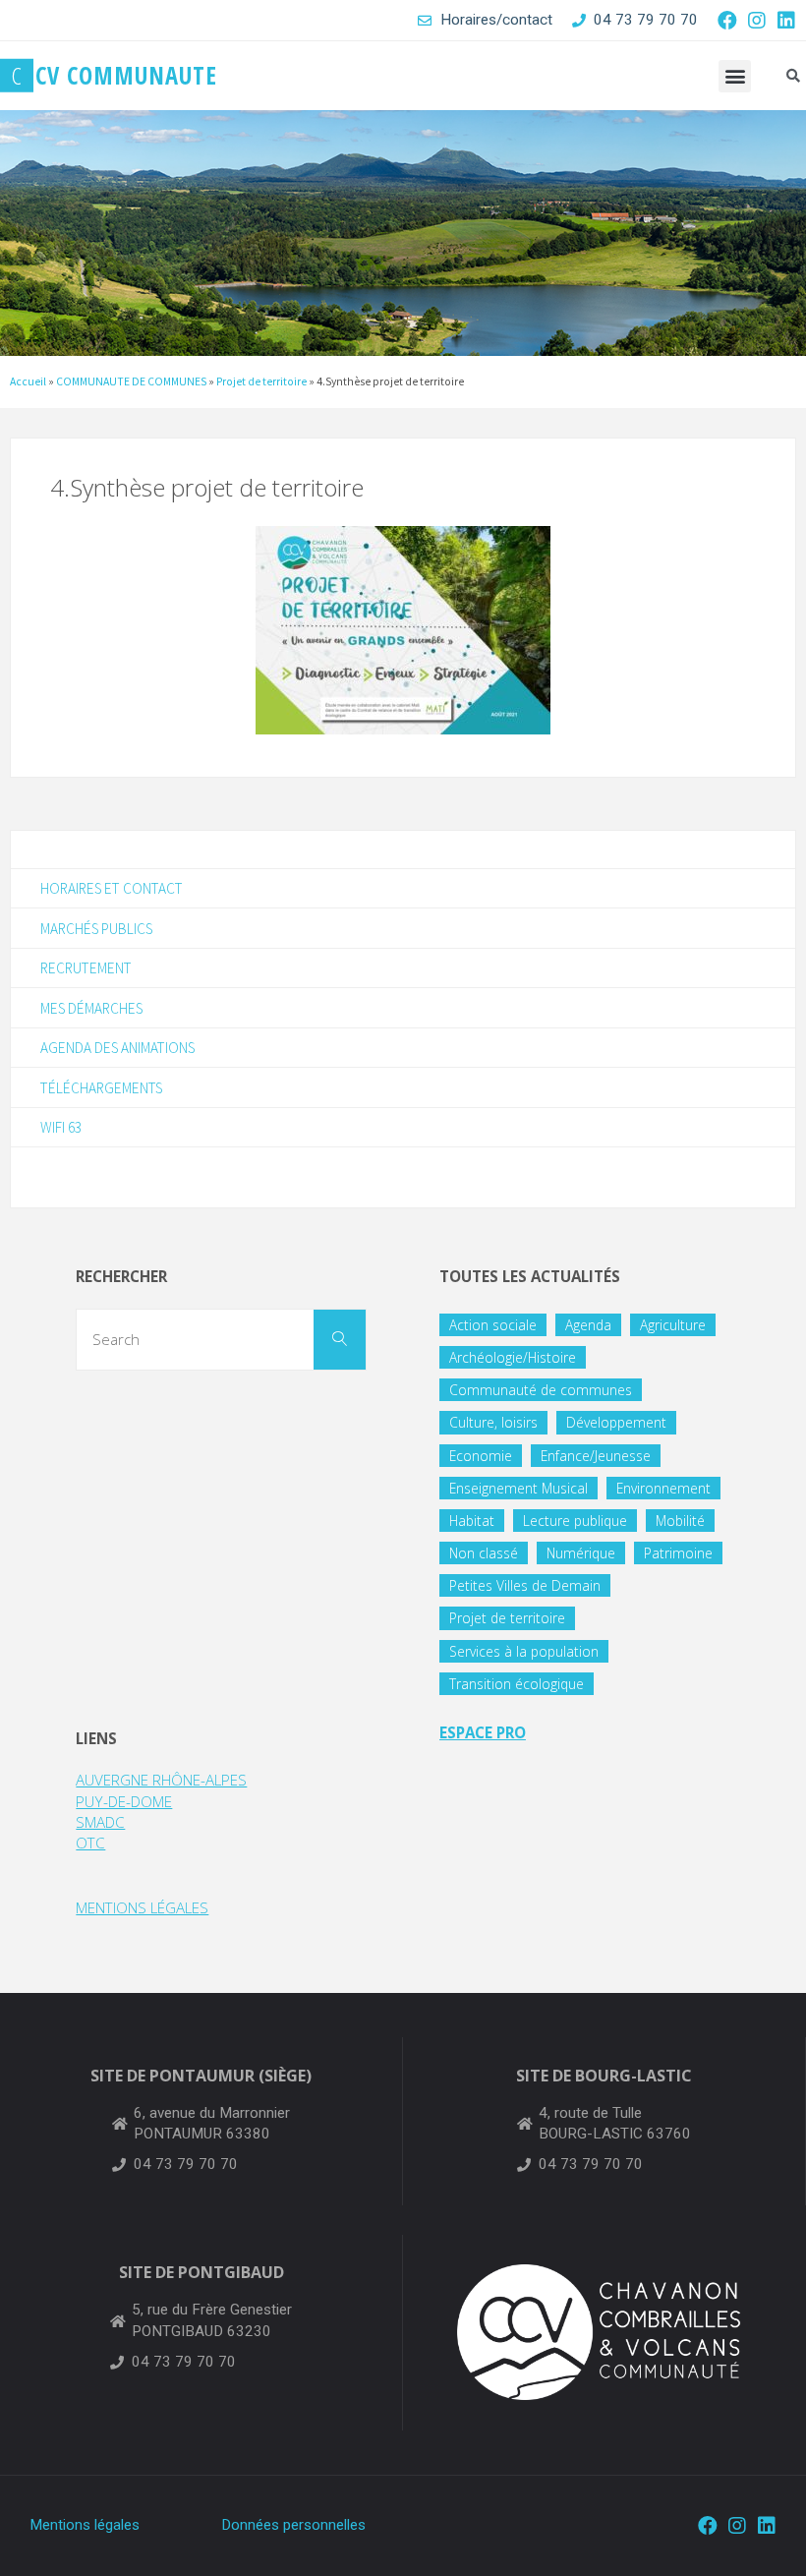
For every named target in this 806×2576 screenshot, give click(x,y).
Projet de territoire (261, 381)
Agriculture (673, 1325)
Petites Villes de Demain (525, 1585)
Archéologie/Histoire (513, 1357)
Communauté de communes (541, 1390)
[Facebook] (727, 21)
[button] (735, 76)
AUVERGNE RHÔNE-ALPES (161, 1780)
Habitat (472, 1521)
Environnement (663, 1488)
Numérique (581, 1553)
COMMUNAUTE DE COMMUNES (131, 381)
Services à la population (524, 1651)
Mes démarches (91, 1008)
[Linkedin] (786, 21)
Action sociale (493, 1325)
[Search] (340, 1340)
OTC (90, 1843)
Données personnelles (293, 2525)
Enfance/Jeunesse (596, 1456)
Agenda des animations (117, 1048)
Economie (481, 1456)
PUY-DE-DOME (124, 1801)
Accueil (28, 381)
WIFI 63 (61, 1127)
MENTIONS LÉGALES (142, 1907)
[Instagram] (757, 21)
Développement (616, 1422)
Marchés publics (96, 929)
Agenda (588, 1325)
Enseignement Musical (518, 1488)
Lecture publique (575, 1521)
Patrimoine (678, 1553)
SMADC (100, 1822)
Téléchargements (101, 1088)
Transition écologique (517, 1684)
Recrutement (86, 968)
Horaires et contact (112, 888)
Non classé (484, 1553)
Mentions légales (85, 2525)
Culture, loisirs (493, 1422)
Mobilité (680, 1521)
